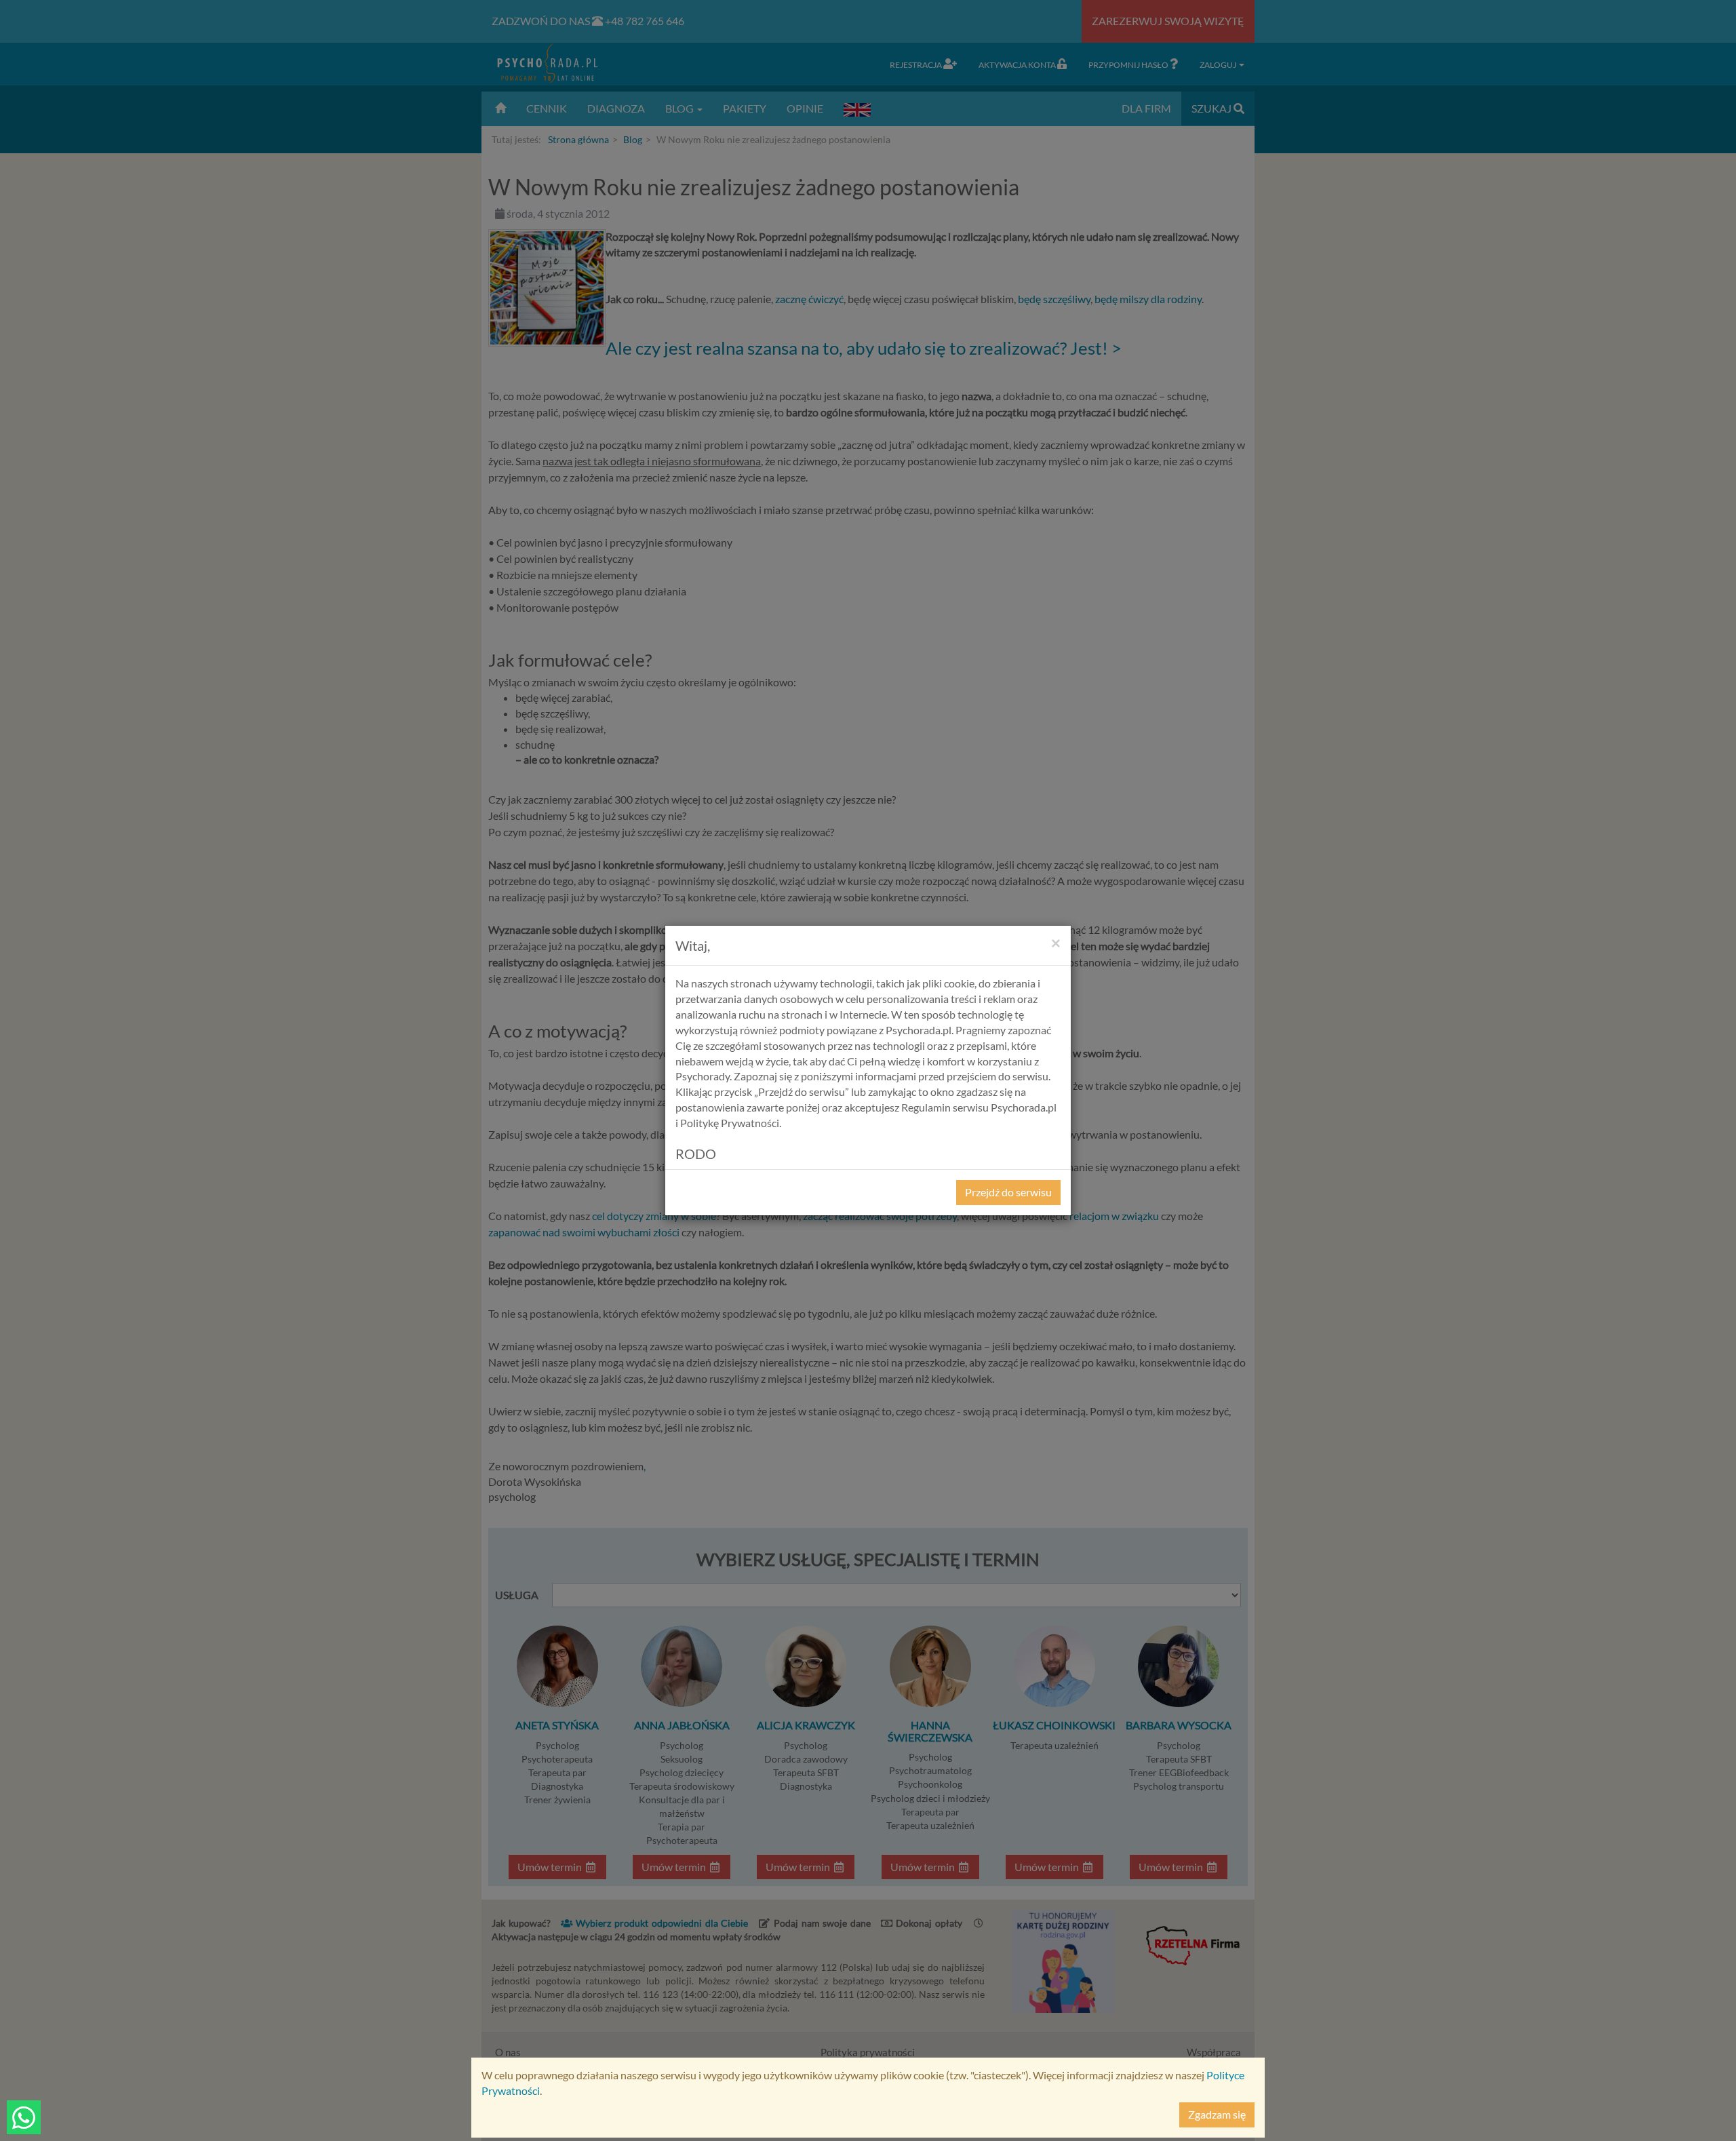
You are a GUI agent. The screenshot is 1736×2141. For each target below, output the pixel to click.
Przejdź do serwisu (1008, 1192)
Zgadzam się (1217, 2114)
